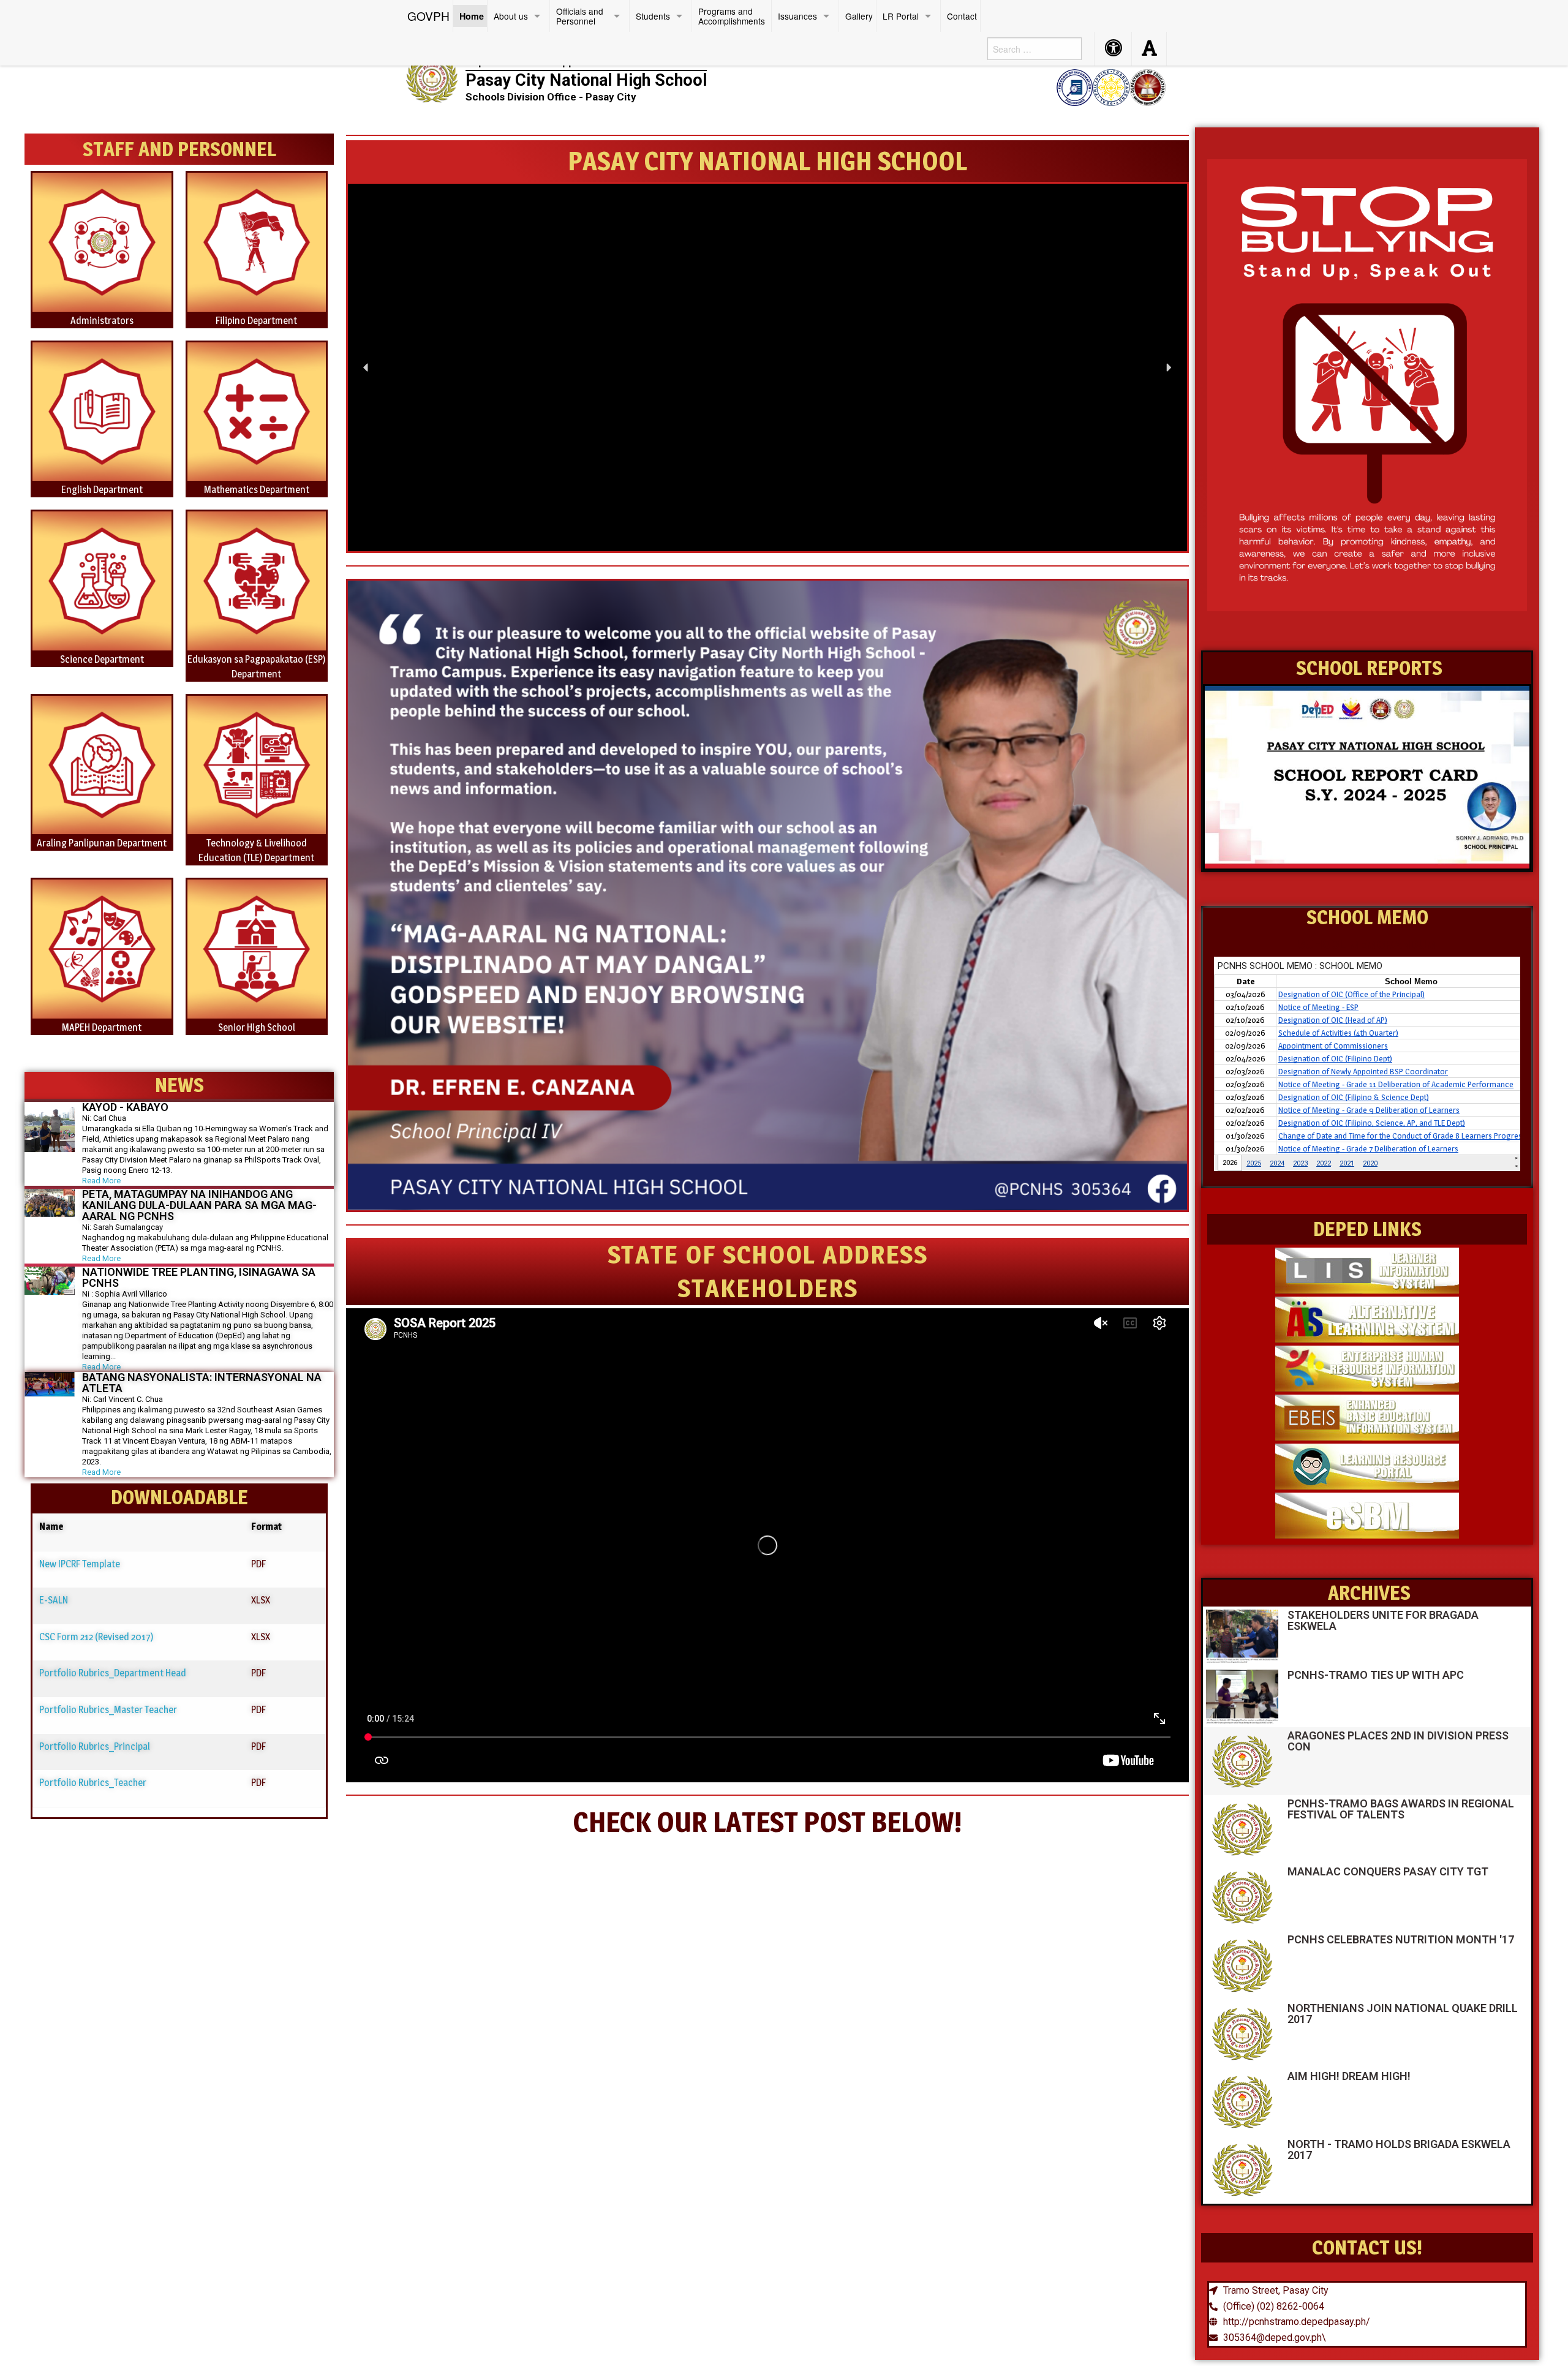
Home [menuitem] (472, 16)
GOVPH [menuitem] (428, 16)
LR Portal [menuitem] (901, 16)
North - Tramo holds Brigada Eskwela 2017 (1399, 2149)
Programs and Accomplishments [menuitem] (732, 16)
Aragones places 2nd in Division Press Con (1398, 1741)
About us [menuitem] (511, 16)
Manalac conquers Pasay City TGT (1388, 1871)
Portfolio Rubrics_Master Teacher (108, 1710)
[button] (366, 367)
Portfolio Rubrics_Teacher (93, 1783)
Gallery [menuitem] (859, 16)
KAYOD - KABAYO (125, 1107)
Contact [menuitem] (962, 16)
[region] (767, 367)
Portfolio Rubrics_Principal (95, 1746)
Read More (101, 1181)
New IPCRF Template (80, 1564)
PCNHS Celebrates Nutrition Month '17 (1401, 1939)
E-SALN (54, 1600)
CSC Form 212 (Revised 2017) (96, 1637)
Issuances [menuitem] (797, 16)
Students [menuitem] (653, 16)
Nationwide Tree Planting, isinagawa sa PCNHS (199, 1277)
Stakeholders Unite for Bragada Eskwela (1383, 1620)
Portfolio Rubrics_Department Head (113, 1673)
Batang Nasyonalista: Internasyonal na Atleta (202, 1383)
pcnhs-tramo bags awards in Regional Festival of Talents (1401, 1809)
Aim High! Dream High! (1349, 2076)
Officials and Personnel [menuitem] (580, 16)
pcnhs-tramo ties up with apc (1376, 1675)
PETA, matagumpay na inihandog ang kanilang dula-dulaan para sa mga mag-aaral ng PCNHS (199, 1205)
